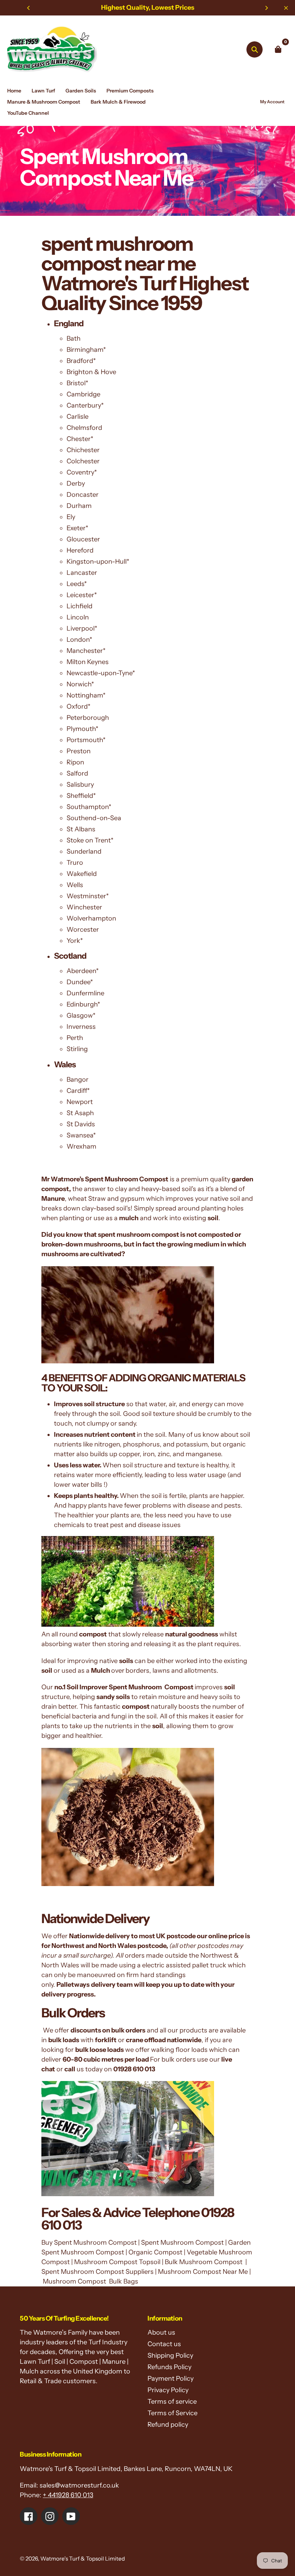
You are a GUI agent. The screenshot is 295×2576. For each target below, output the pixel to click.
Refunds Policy (169, 2367)
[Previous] (29, 8)
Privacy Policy (168, 2390)
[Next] (266, 8)
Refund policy (168, 2425)
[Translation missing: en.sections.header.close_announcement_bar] (286, 8)
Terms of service (172, 2402)
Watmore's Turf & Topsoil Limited (83, 2559)
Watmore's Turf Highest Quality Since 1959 (145, 273)
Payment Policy (171, 2379)
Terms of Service (173, 2413)
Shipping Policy (170, 2355)
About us (161, 2332)
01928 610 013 (134, 2069)
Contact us (164, 2344)
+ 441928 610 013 (68, 2495)
